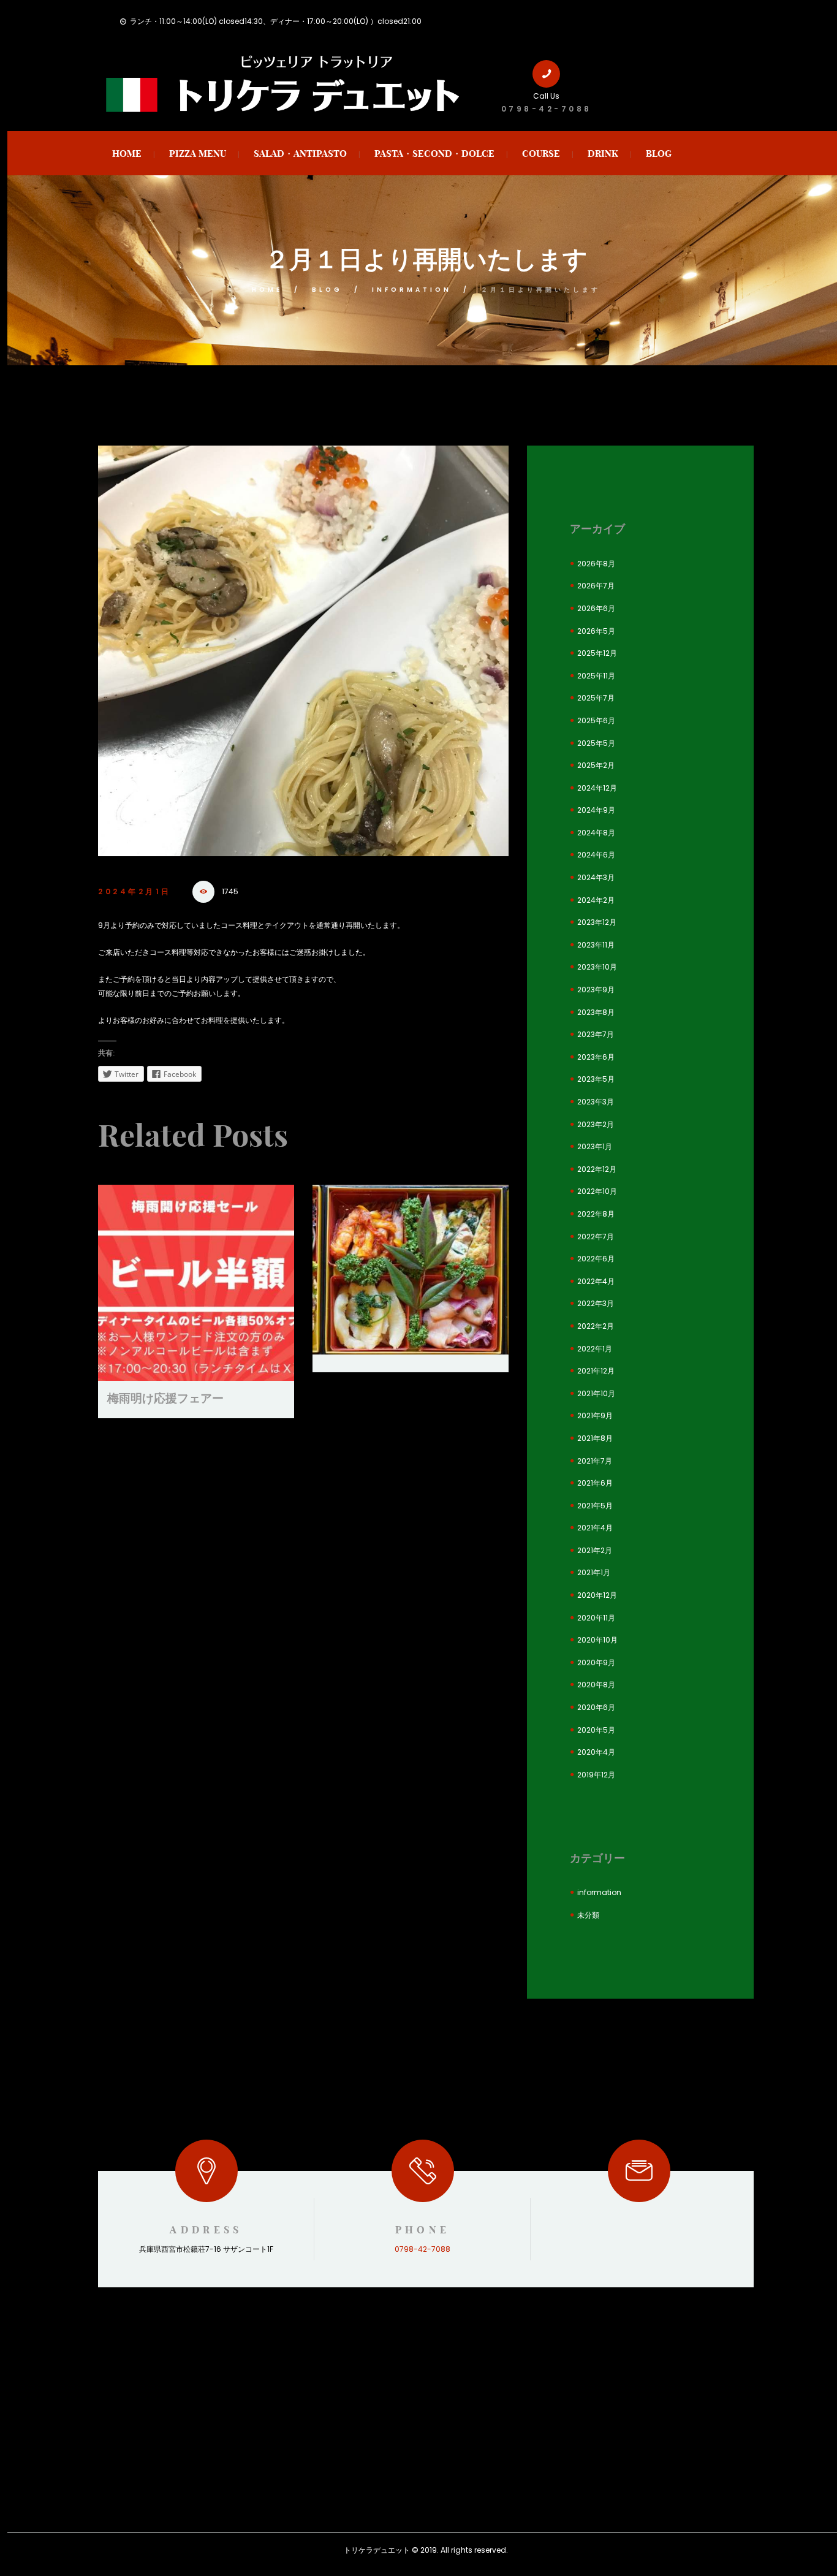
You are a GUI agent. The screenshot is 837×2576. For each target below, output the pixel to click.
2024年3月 (596, 877)
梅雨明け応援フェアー (165, 1398)
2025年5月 (596, 743)
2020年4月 (596, 1752)
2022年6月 (596, 1259)
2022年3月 (596, 1303)
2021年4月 (595, 1528)
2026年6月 (596, 608)
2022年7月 (596, 1237)
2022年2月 (596, 1326)
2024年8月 (596, 833)
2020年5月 (596, 1730)
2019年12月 (596, 1775)
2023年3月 (596, 1102)
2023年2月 (596, 1124)
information (412, 290)
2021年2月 (595, 1550)
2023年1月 (595, 1146)
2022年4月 (596, 1281)
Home (267, 290)
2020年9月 (596, 1662)
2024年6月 (596, 855)
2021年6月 (595, 1483)
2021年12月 (596, 1371)
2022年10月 (597, 1191)
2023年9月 (596, 990)
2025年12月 (597, 653)
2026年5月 (596, 631)
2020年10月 (597, 1640)
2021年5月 (595, 1506)
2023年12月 (597, 922)
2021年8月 (595, 1438)
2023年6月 (596, 1057)
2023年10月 (597, 967)
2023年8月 (596, 1012)
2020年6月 (596, 1707)
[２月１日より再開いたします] (303, 651)
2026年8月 (596, 564)
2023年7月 (596, 1034)
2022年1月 (595, 1349)
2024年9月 (596, 810)
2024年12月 (597, 788)
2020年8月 (596, 1685)
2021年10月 (596, 1393)
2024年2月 (596, 900)
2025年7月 (596, 698)
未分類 (588, 1915)
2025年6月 (596, 720)
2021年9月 (595, 1415)
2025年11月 (596, 676)
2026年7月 (596, 586)
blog (327, 290)
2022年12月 (597, 1169)
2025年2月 (596, 765)
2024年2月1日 (135, 891)
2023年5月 (596, 1079)
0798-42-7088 (547, 109)
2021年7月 (595, 1461)
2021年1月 (594, 1572)
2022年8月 (596, 1214)
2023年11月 (596, 945)
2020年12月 (597, 1595)
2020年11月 (596, 1618)
